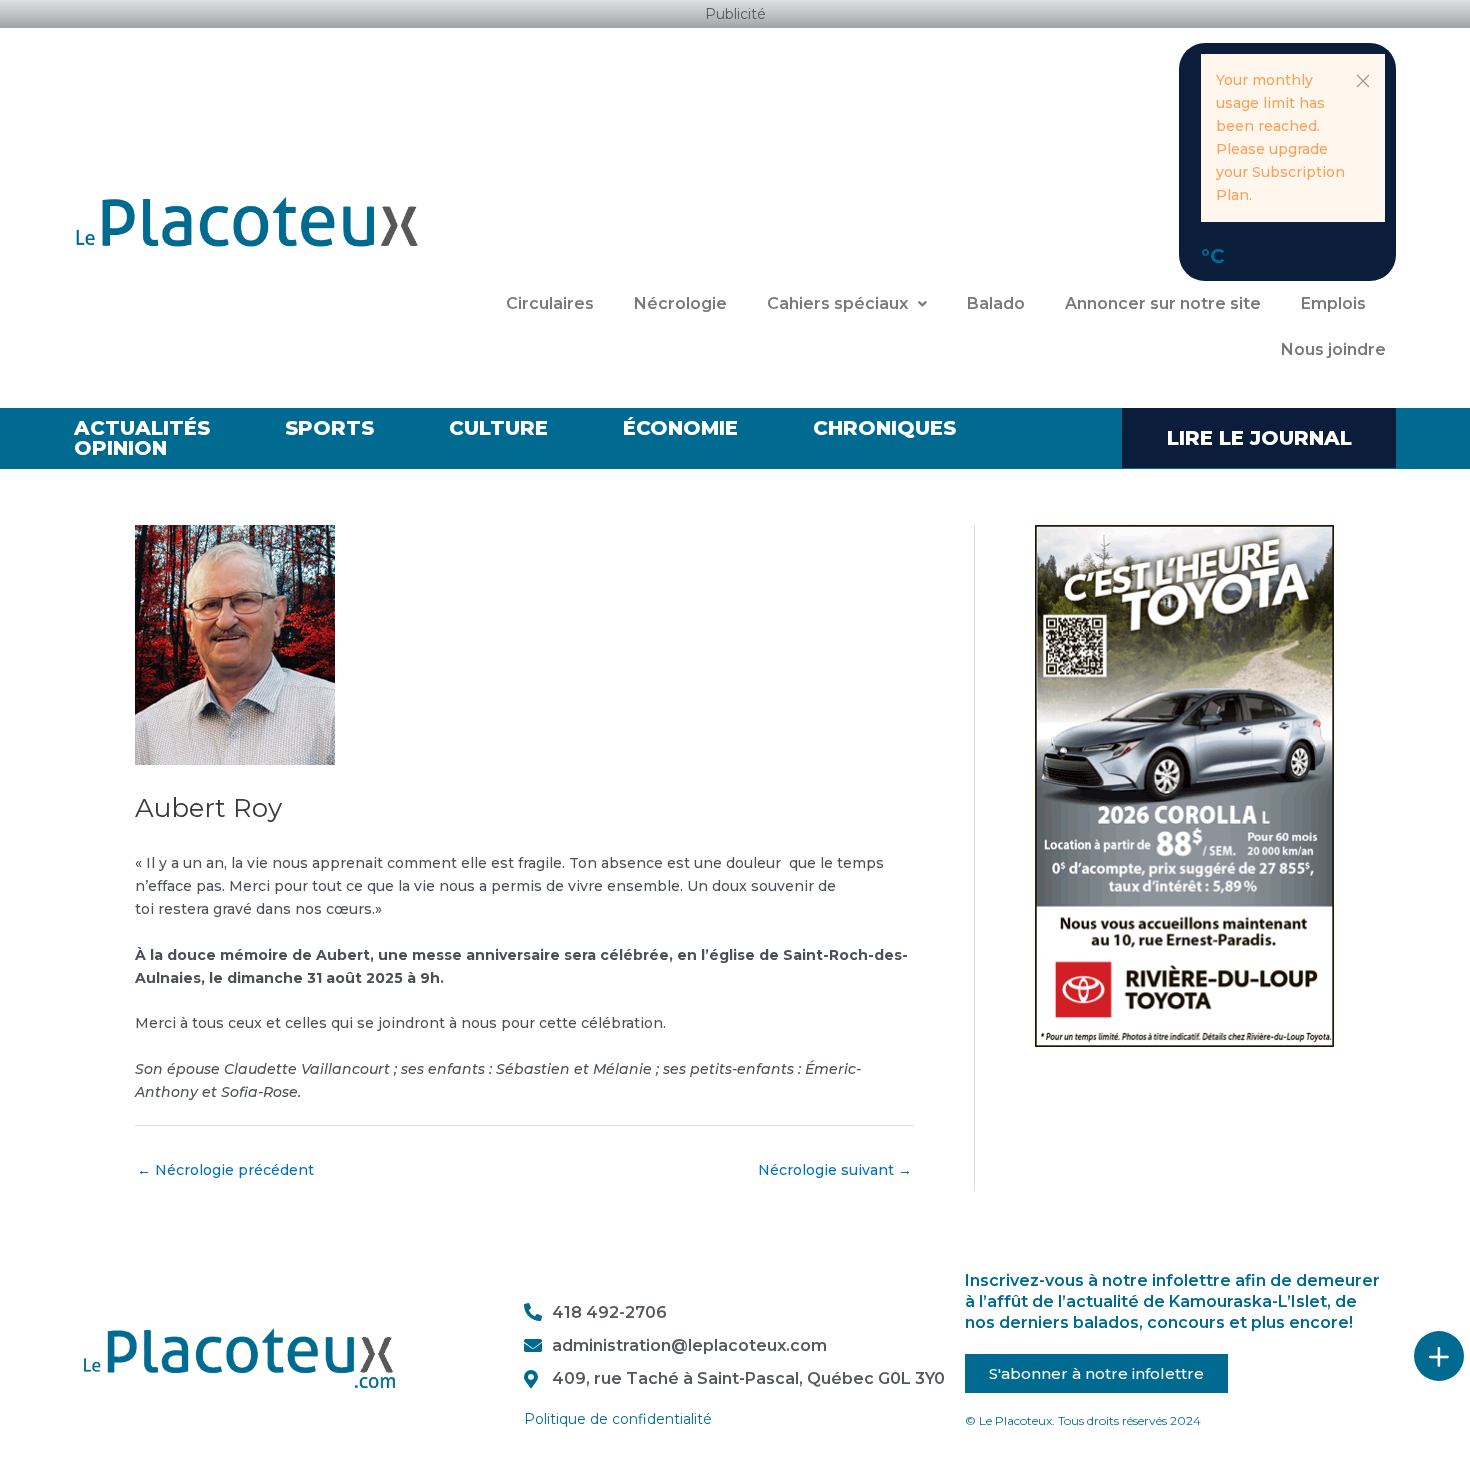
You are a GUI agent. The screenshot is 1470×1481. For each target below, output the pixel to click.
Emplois (1333, 303)
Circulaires (550, 303)
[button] (1363, 81)
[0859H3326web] (1184, 785)
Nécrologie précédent (225, 1170)
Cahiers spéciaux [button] (837, 303)
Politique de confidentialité (618, 1419)
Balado (996, 303)
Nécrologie (680, 303)
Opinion (120, 448)
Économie (680, 428)
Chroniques (884, 428)
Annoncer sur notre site (1163, 303)
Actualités (142, 428)
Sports (329, 428)
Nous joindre (1333, 349)
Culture (498, 428)
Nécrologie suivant (835, 1170)
